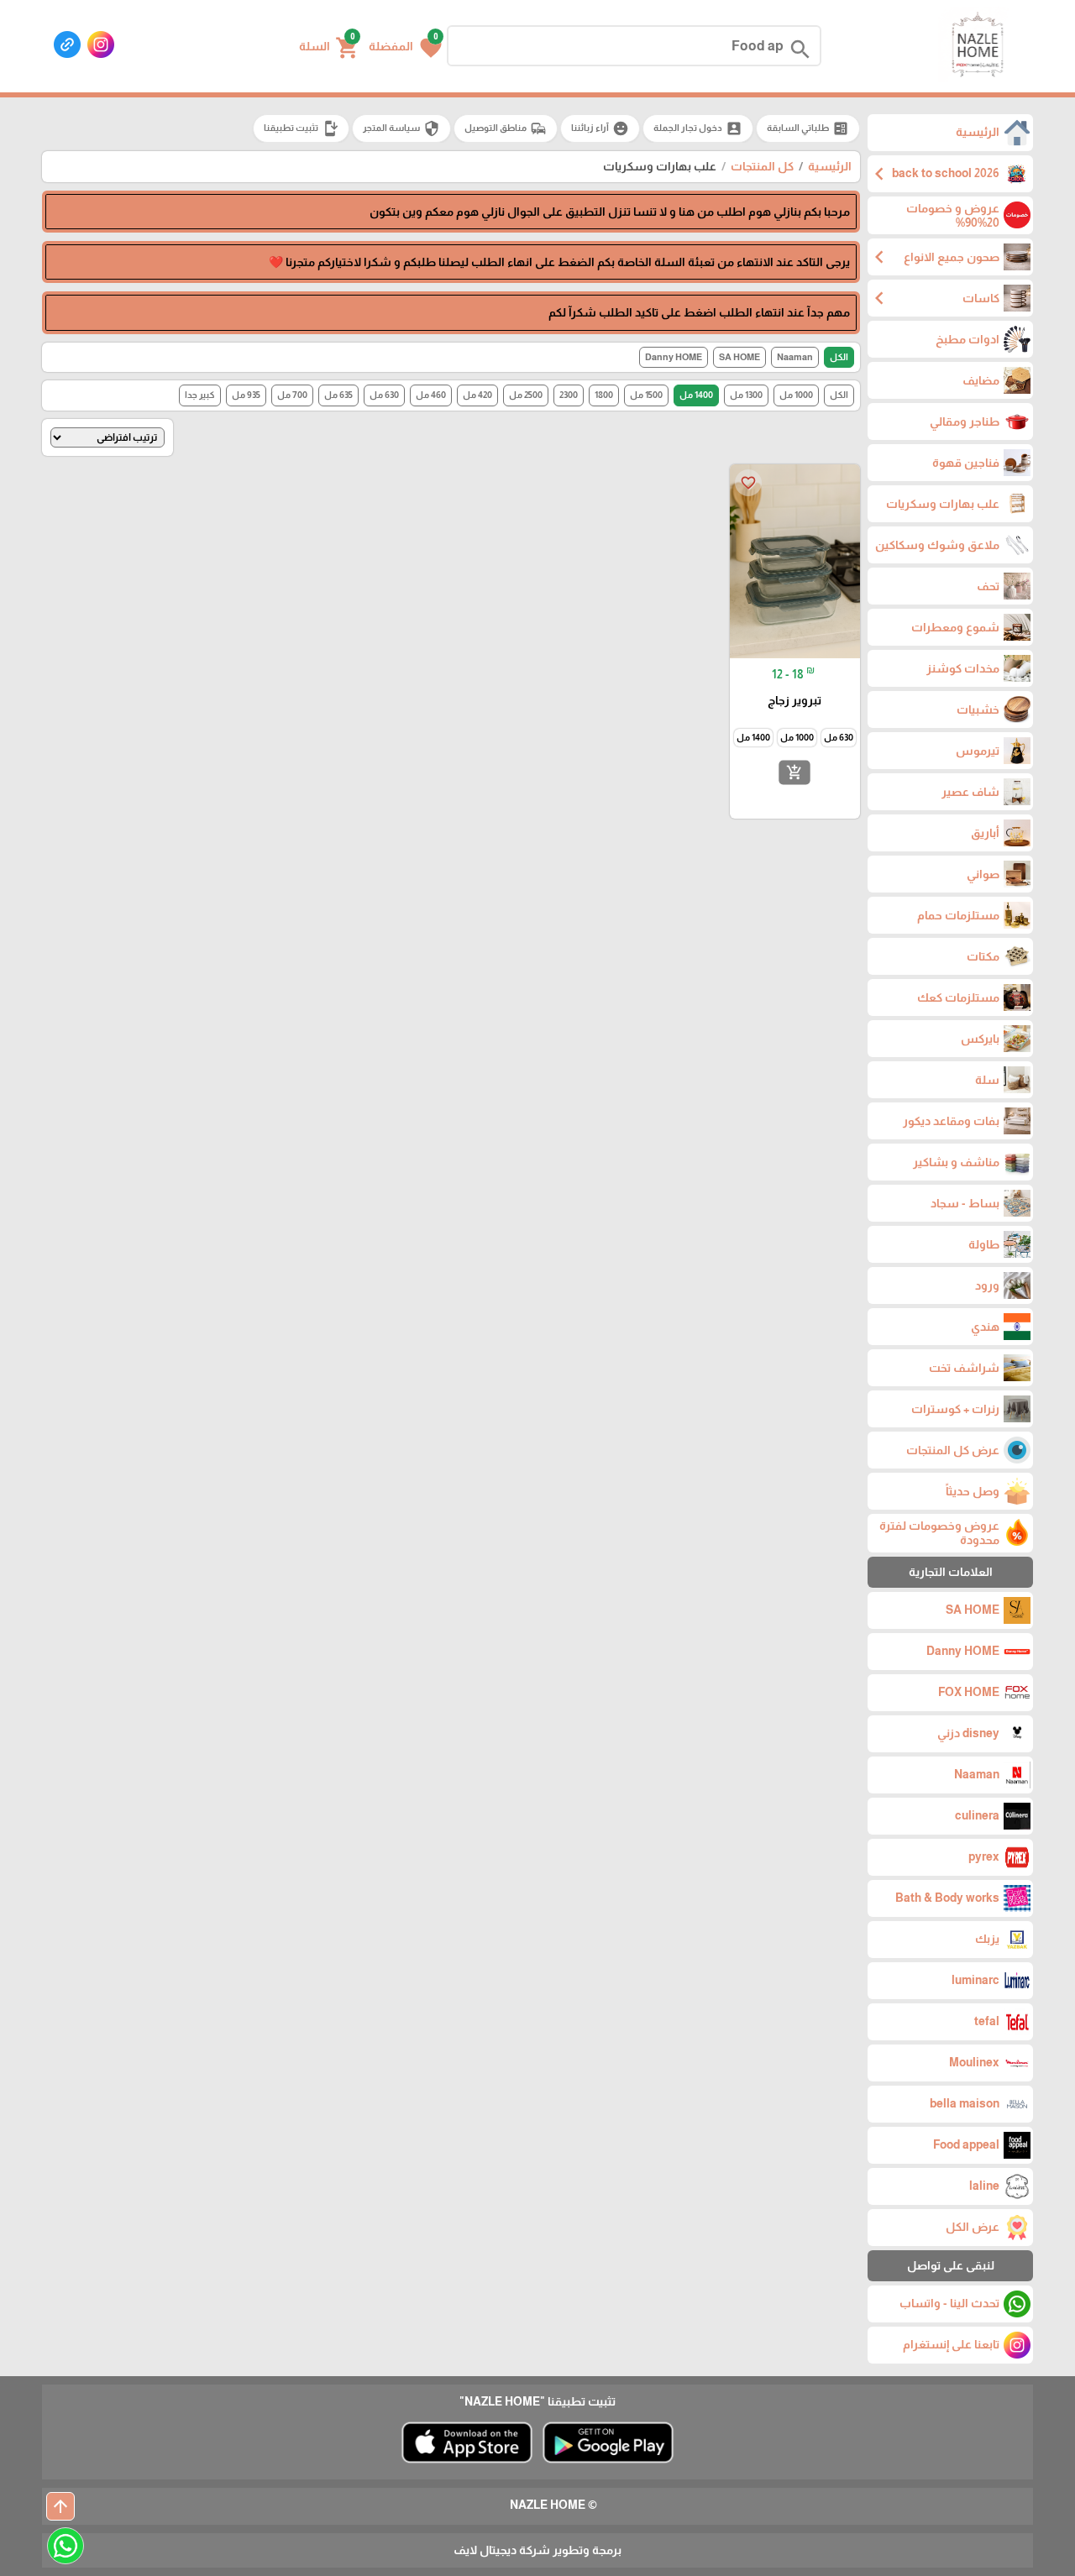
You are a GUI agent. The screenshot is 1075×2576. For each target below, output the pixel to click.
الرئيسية (830, 166)
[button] (405, 46)
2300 (569, 395)
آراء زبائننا (600, 128)
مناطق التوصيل (506, 128)
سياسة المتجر (401, 128)
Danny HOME (674, 357)
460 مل (431, 395)
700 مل (292, 395)
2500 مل (526, 395)
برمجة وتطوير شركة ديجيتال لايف (537, 2550)
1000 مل (796, 395)
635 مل (338, 395)
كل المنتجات (762, 166)
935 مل (246, 395)
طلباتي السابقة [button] (808, 128)
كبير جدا (200, 395)
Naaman (795, 357)
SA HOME (739, 357)
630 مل (384, 395)
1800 (604, 395)
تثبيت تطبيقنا (301, 128)
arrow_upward (60, 2506)
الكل (839, 357)
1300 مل (746, 395)
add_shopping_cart (794, 772)
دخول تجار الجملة (698, 128)
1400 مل (696, 395)
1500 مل (646, 395)
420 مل (477, 395)
